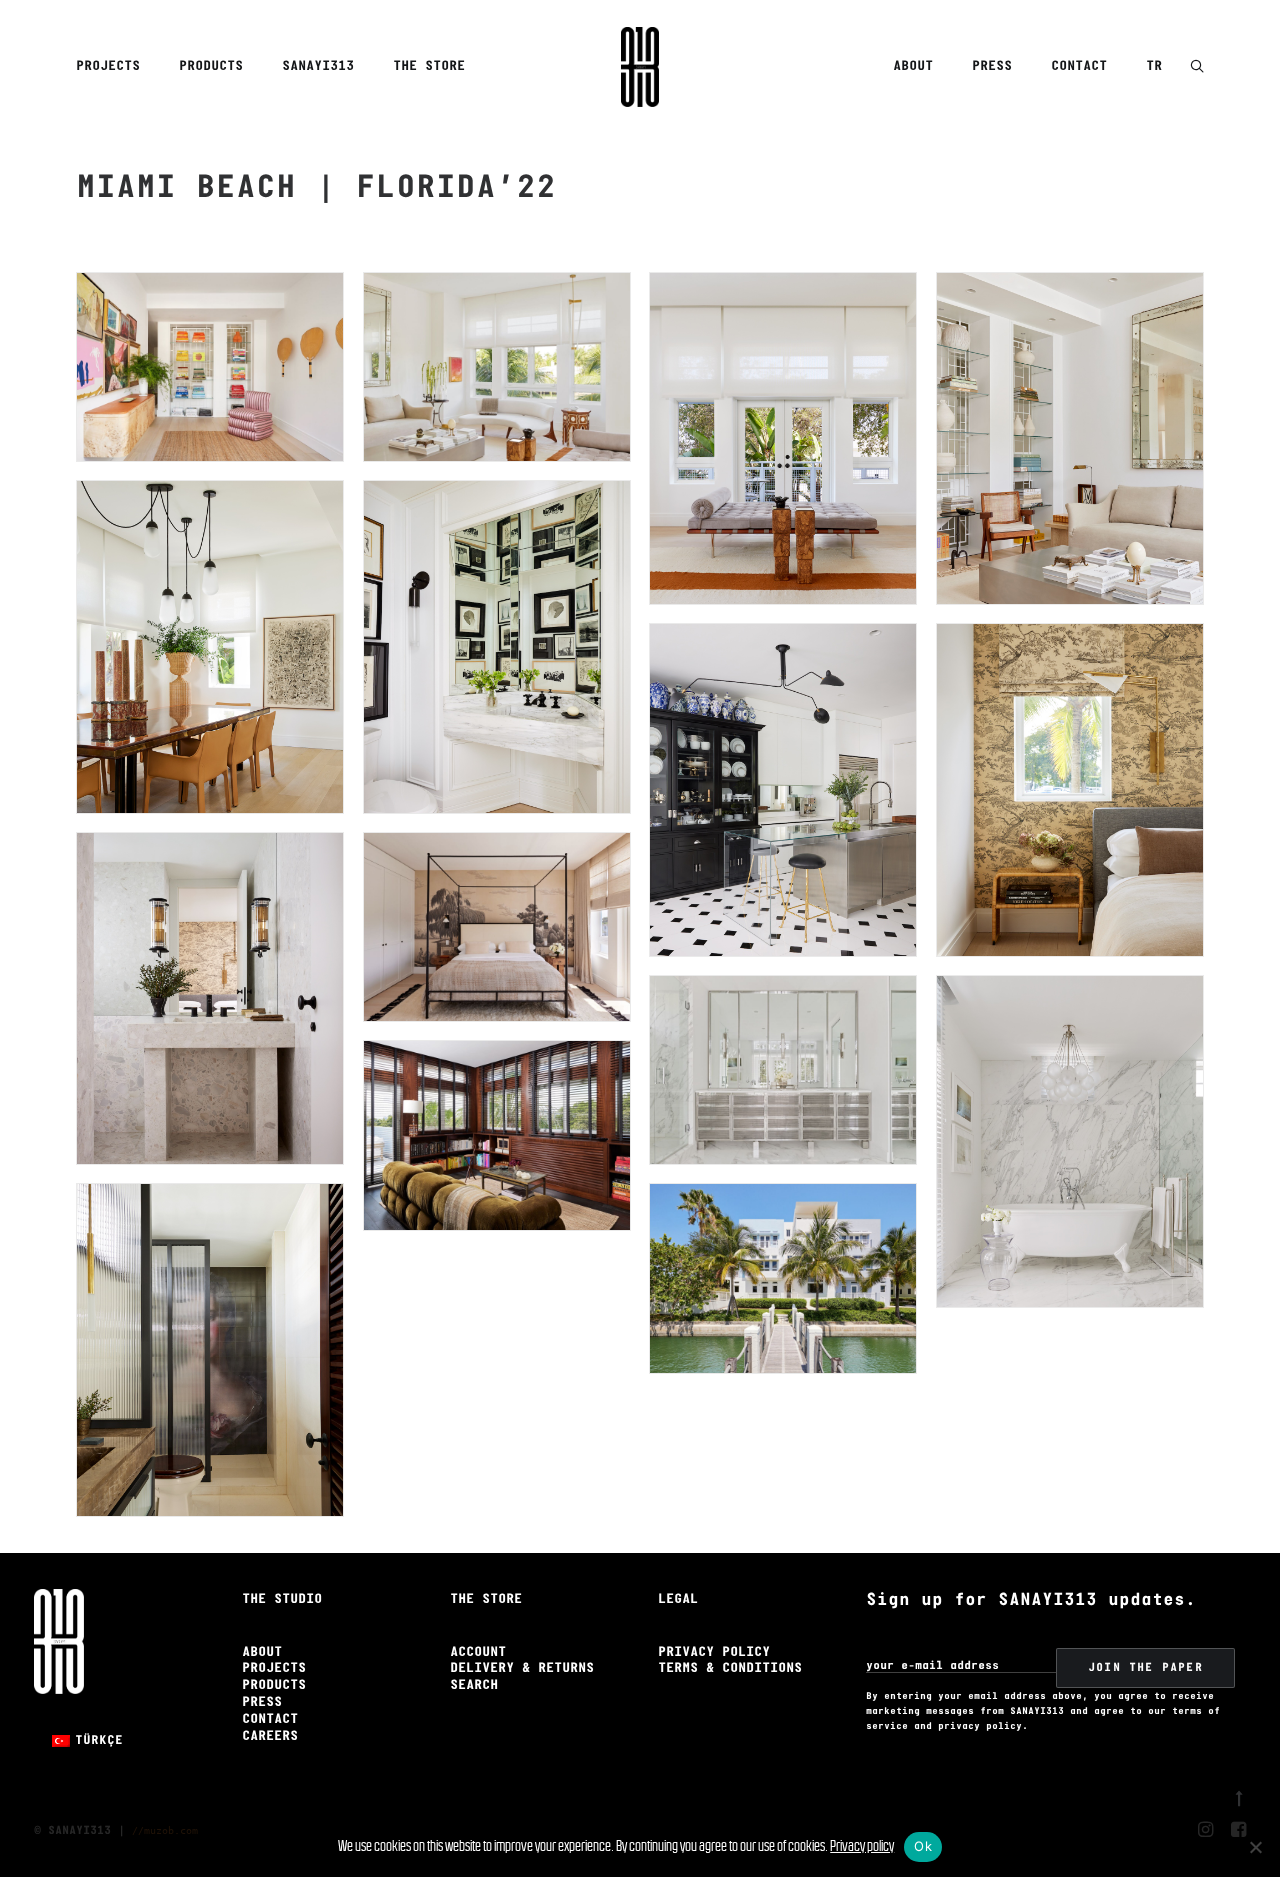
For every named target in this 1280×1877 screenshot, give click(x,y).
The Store (429, 66)
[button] (1197, 67)
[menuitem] (115, 67)
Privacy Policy (714, 1652)
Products (211, 66)
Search (474, 1685)
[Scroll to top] (1239, 1796)
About (913, 66)
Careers (270, 1736)
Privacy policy (862, 1845)
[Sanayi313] (640, 67)
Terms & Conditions (730, 1668)
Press (992, 66)
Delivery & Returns (522, 1668)
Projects (108, 66)
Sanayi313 (318, 66)
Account (478, 1652)
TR (1154, 66)
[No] (1255, 1847)
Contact (1079, 66)
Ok (923, 1846)
